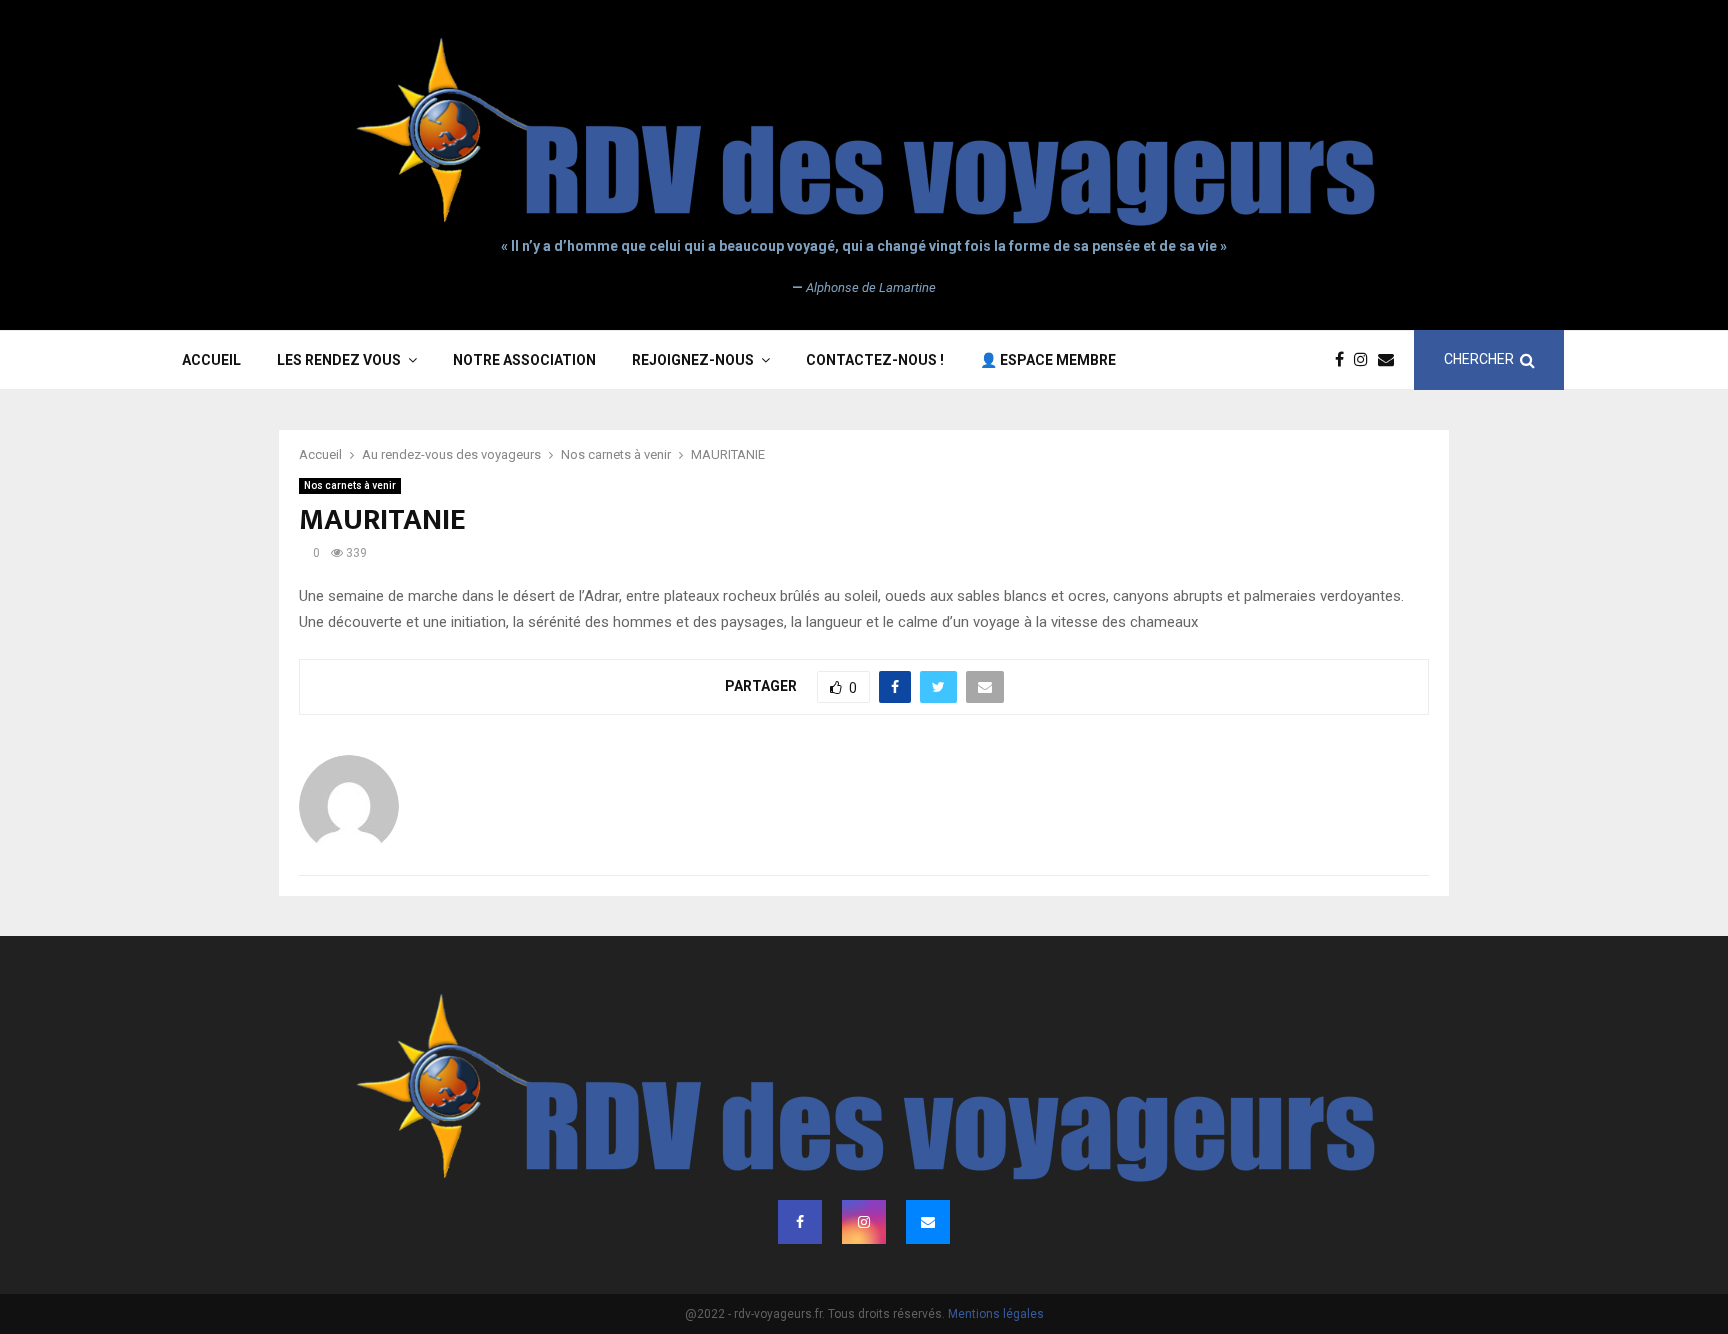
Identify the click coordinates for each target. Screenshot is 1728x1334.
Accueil (211, 360)
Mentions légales (996, 1314)
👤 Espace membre (1048, 360)
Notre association (524, 360)
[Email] (1391, 360)
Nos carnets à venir (350, 485)
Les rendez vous (339, 360)
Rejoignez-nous (693, 360)
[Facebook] (1344, 360)
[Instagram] (1366, 360)
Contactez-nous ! (875, 360)
